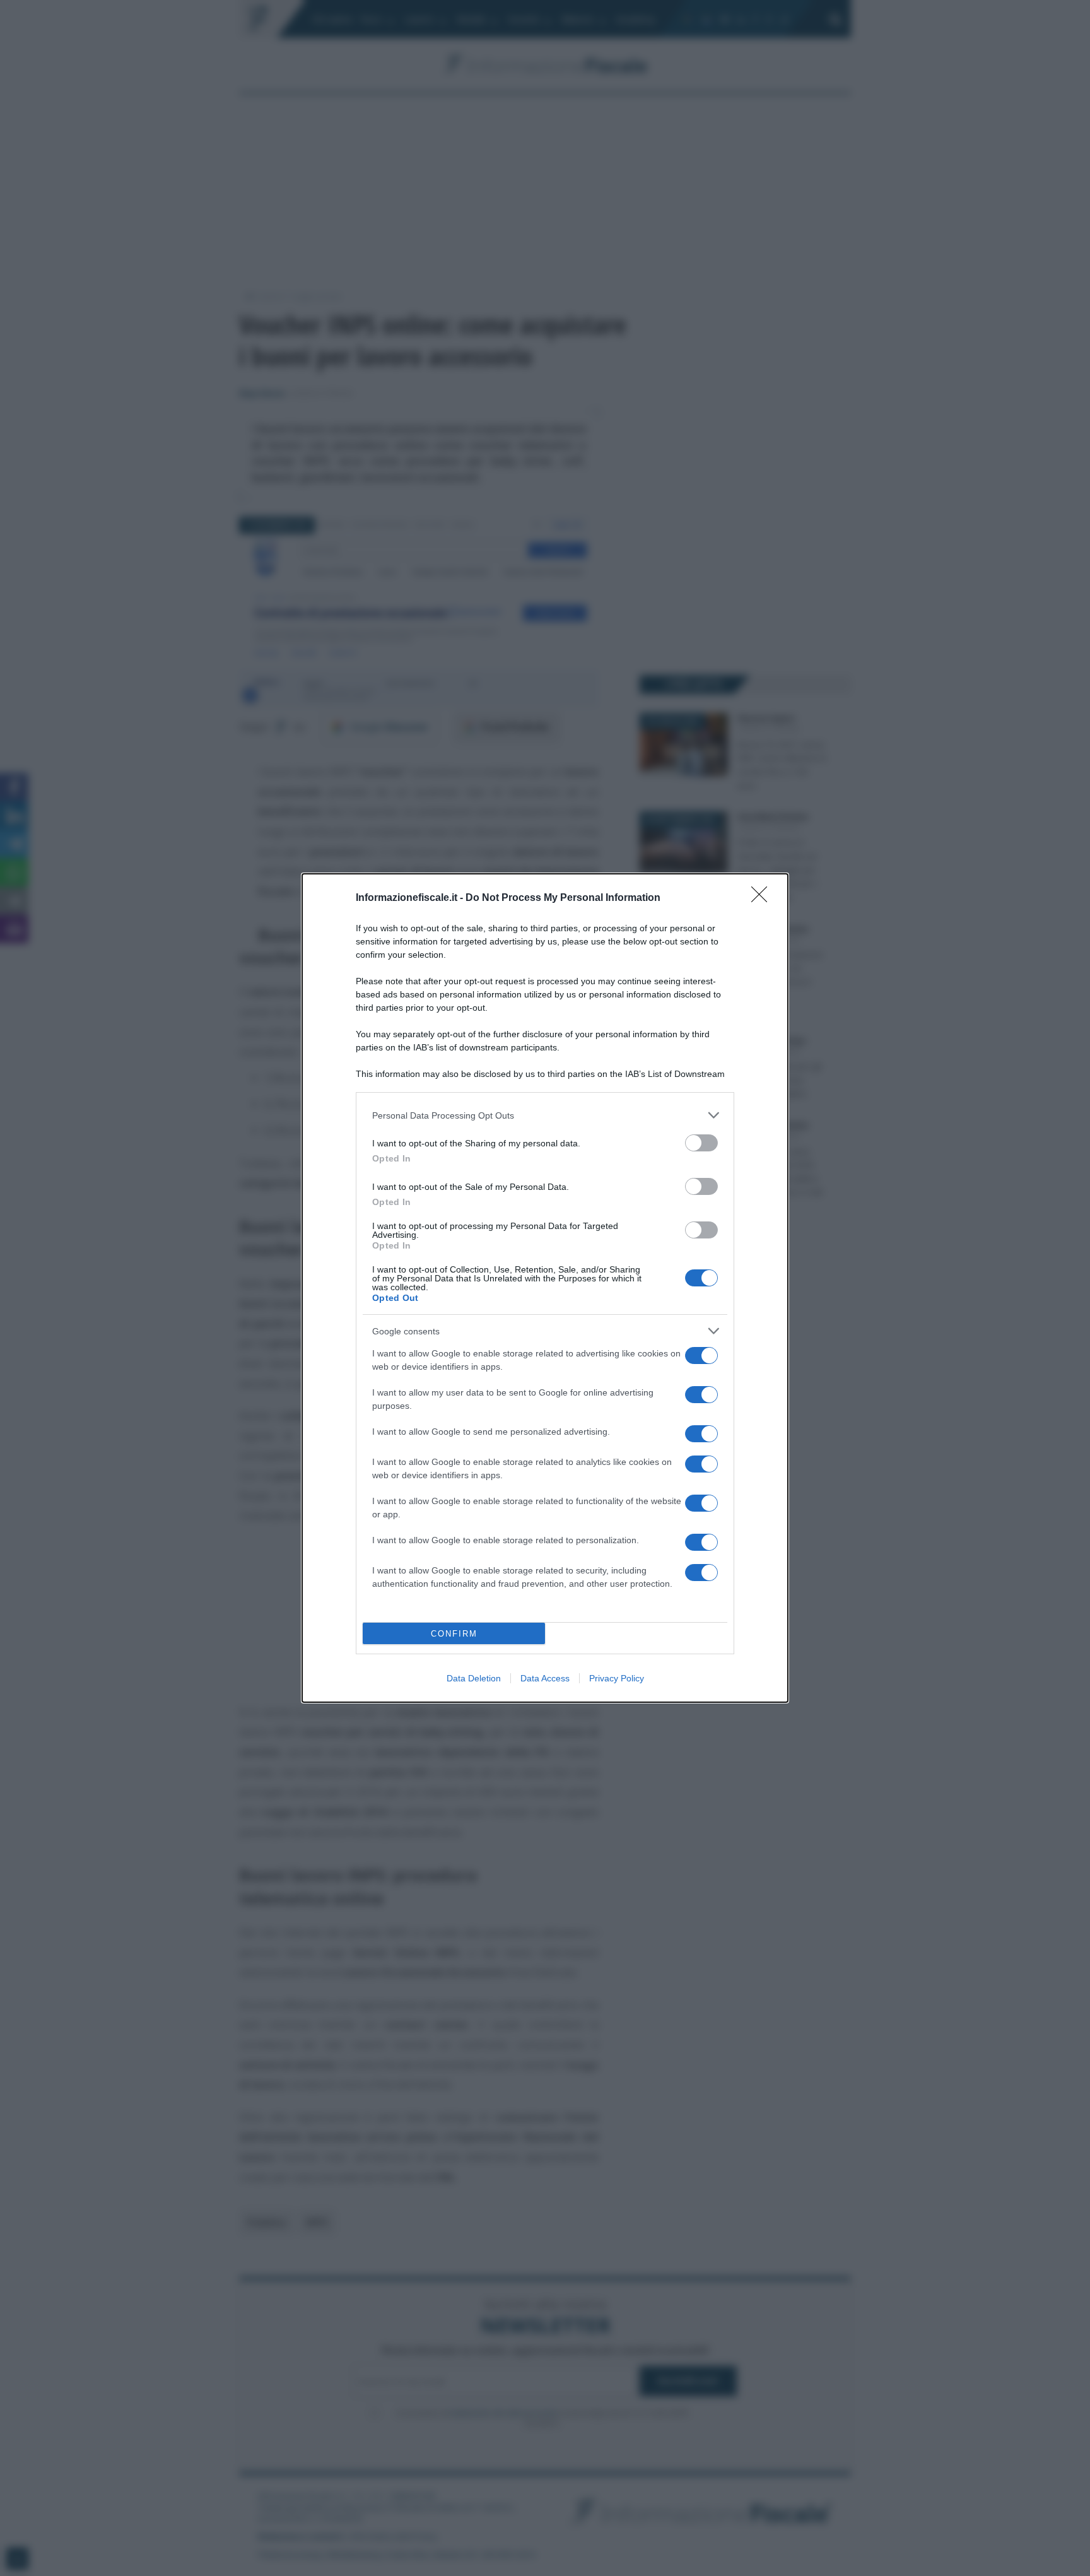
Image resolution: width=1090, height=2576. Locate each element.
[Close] (763, 898)
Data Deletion (474, 1678)
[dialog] (545, 1288)
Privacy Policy (617, 1678)
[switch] (701, 1143)
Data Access (545, 1678)
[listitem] (545, 1115)
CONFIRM (454, 1634)
